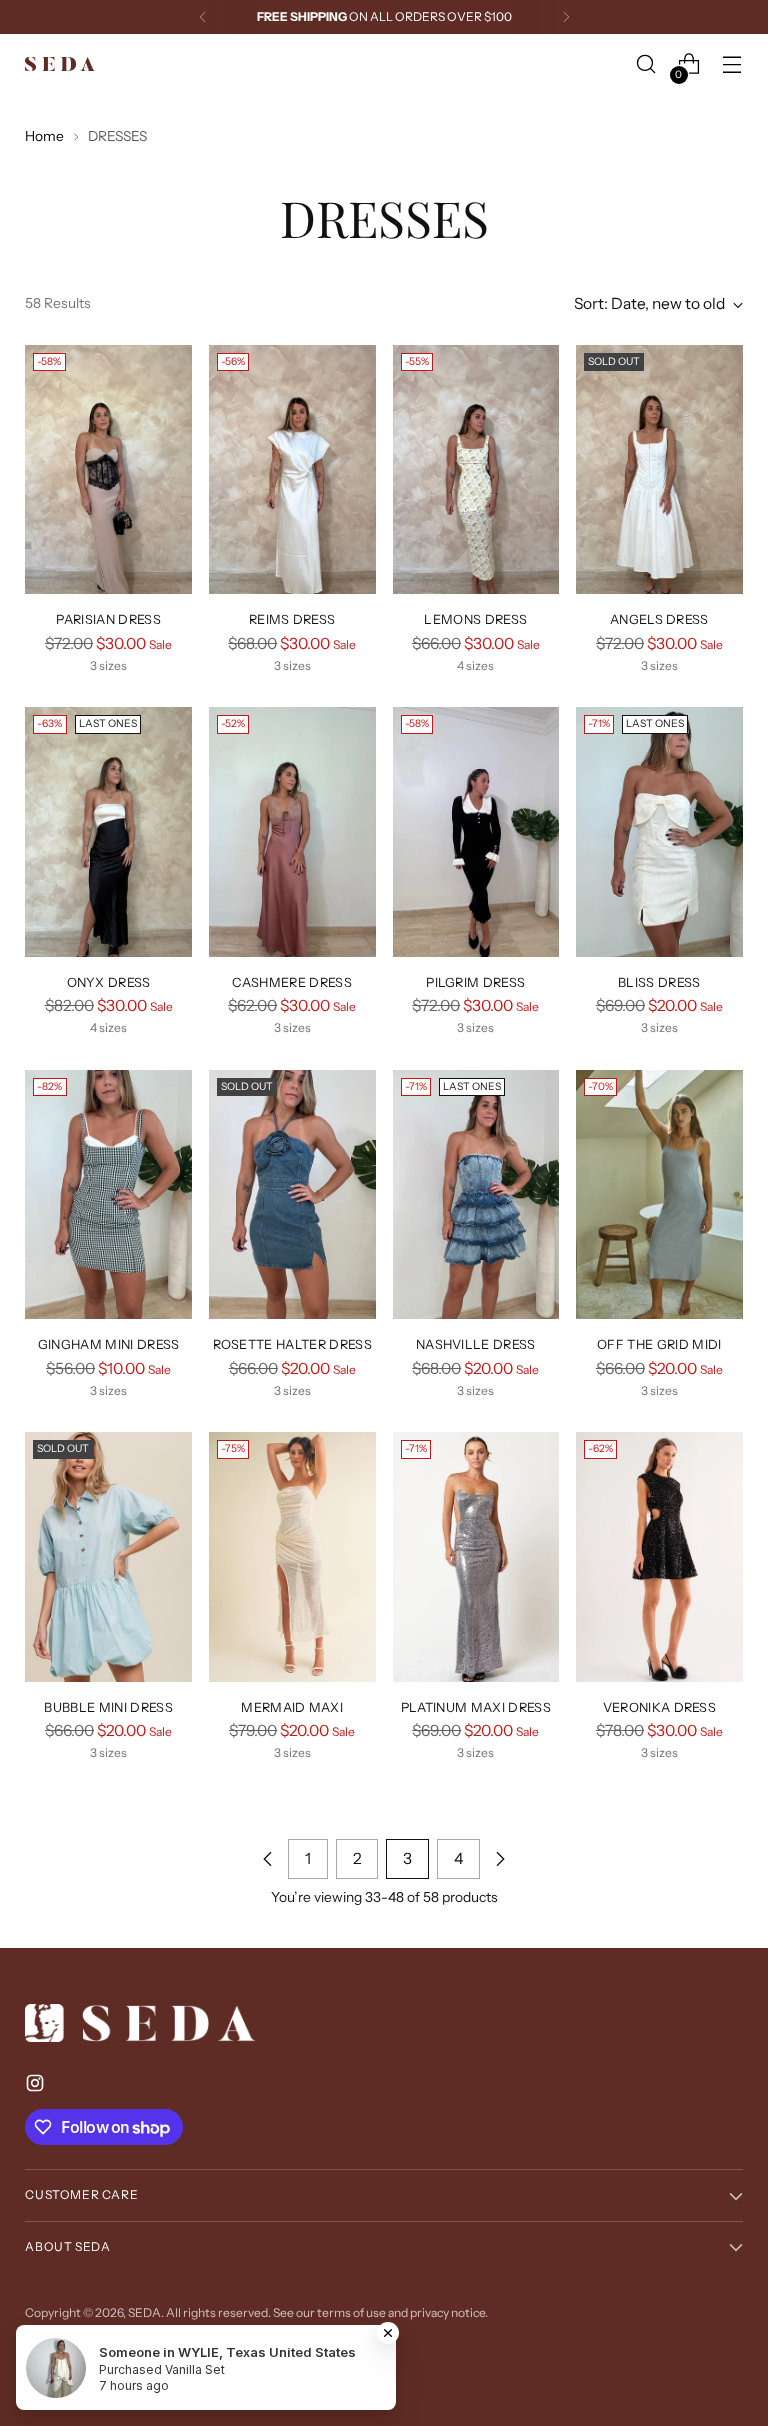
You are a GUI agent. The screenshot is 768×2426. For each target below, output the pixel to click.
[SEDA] (60, 64)
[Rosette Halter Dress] (292, 1195)
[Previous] (203, 17)
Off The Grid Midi (659, 1344)
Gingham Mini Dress (109, 1344)
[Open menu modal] (732, 64)
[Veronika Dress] (659, 1557)
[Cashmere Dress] (292, 832)
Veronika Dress (659, 1707)
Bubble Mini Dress (108, 1707)
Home (44, 136)
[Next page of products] (500, 1859)
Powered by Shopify (79, 2330)
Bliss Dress (659, 982)
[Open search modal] (646, 64)
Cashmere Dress (291, 982)
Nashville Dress (476, 1344)
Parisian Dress (108, 619)
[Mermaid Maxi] (292, 1557)
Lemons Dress (475, 619)
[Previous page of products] (268, 1859)
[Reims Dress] (292, 470)
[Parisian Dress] (108, 470)
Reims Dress (292, 619)
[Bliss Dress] (659, 832)
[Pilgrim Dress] (476, 832)
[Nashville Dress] (476, 1195)
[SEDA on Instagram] (37, 2086)
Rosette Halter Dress (292, 1344)
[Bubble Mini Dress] (108, 1557)
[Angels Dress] (659, 470)
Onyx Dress (109, 982)
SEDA (144, 2312)
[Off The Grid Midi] (659, 1195)
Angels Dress (659, 619)
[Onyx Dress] (108, 832)
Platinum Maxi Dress (476, 1707)
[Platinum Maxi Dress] (476, 1557)
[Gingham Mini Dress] (108, 1195)
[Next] (566, 17)
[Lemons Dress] (476, 470)
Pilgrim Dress (475, 982)
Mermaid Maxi (292, 1707)
